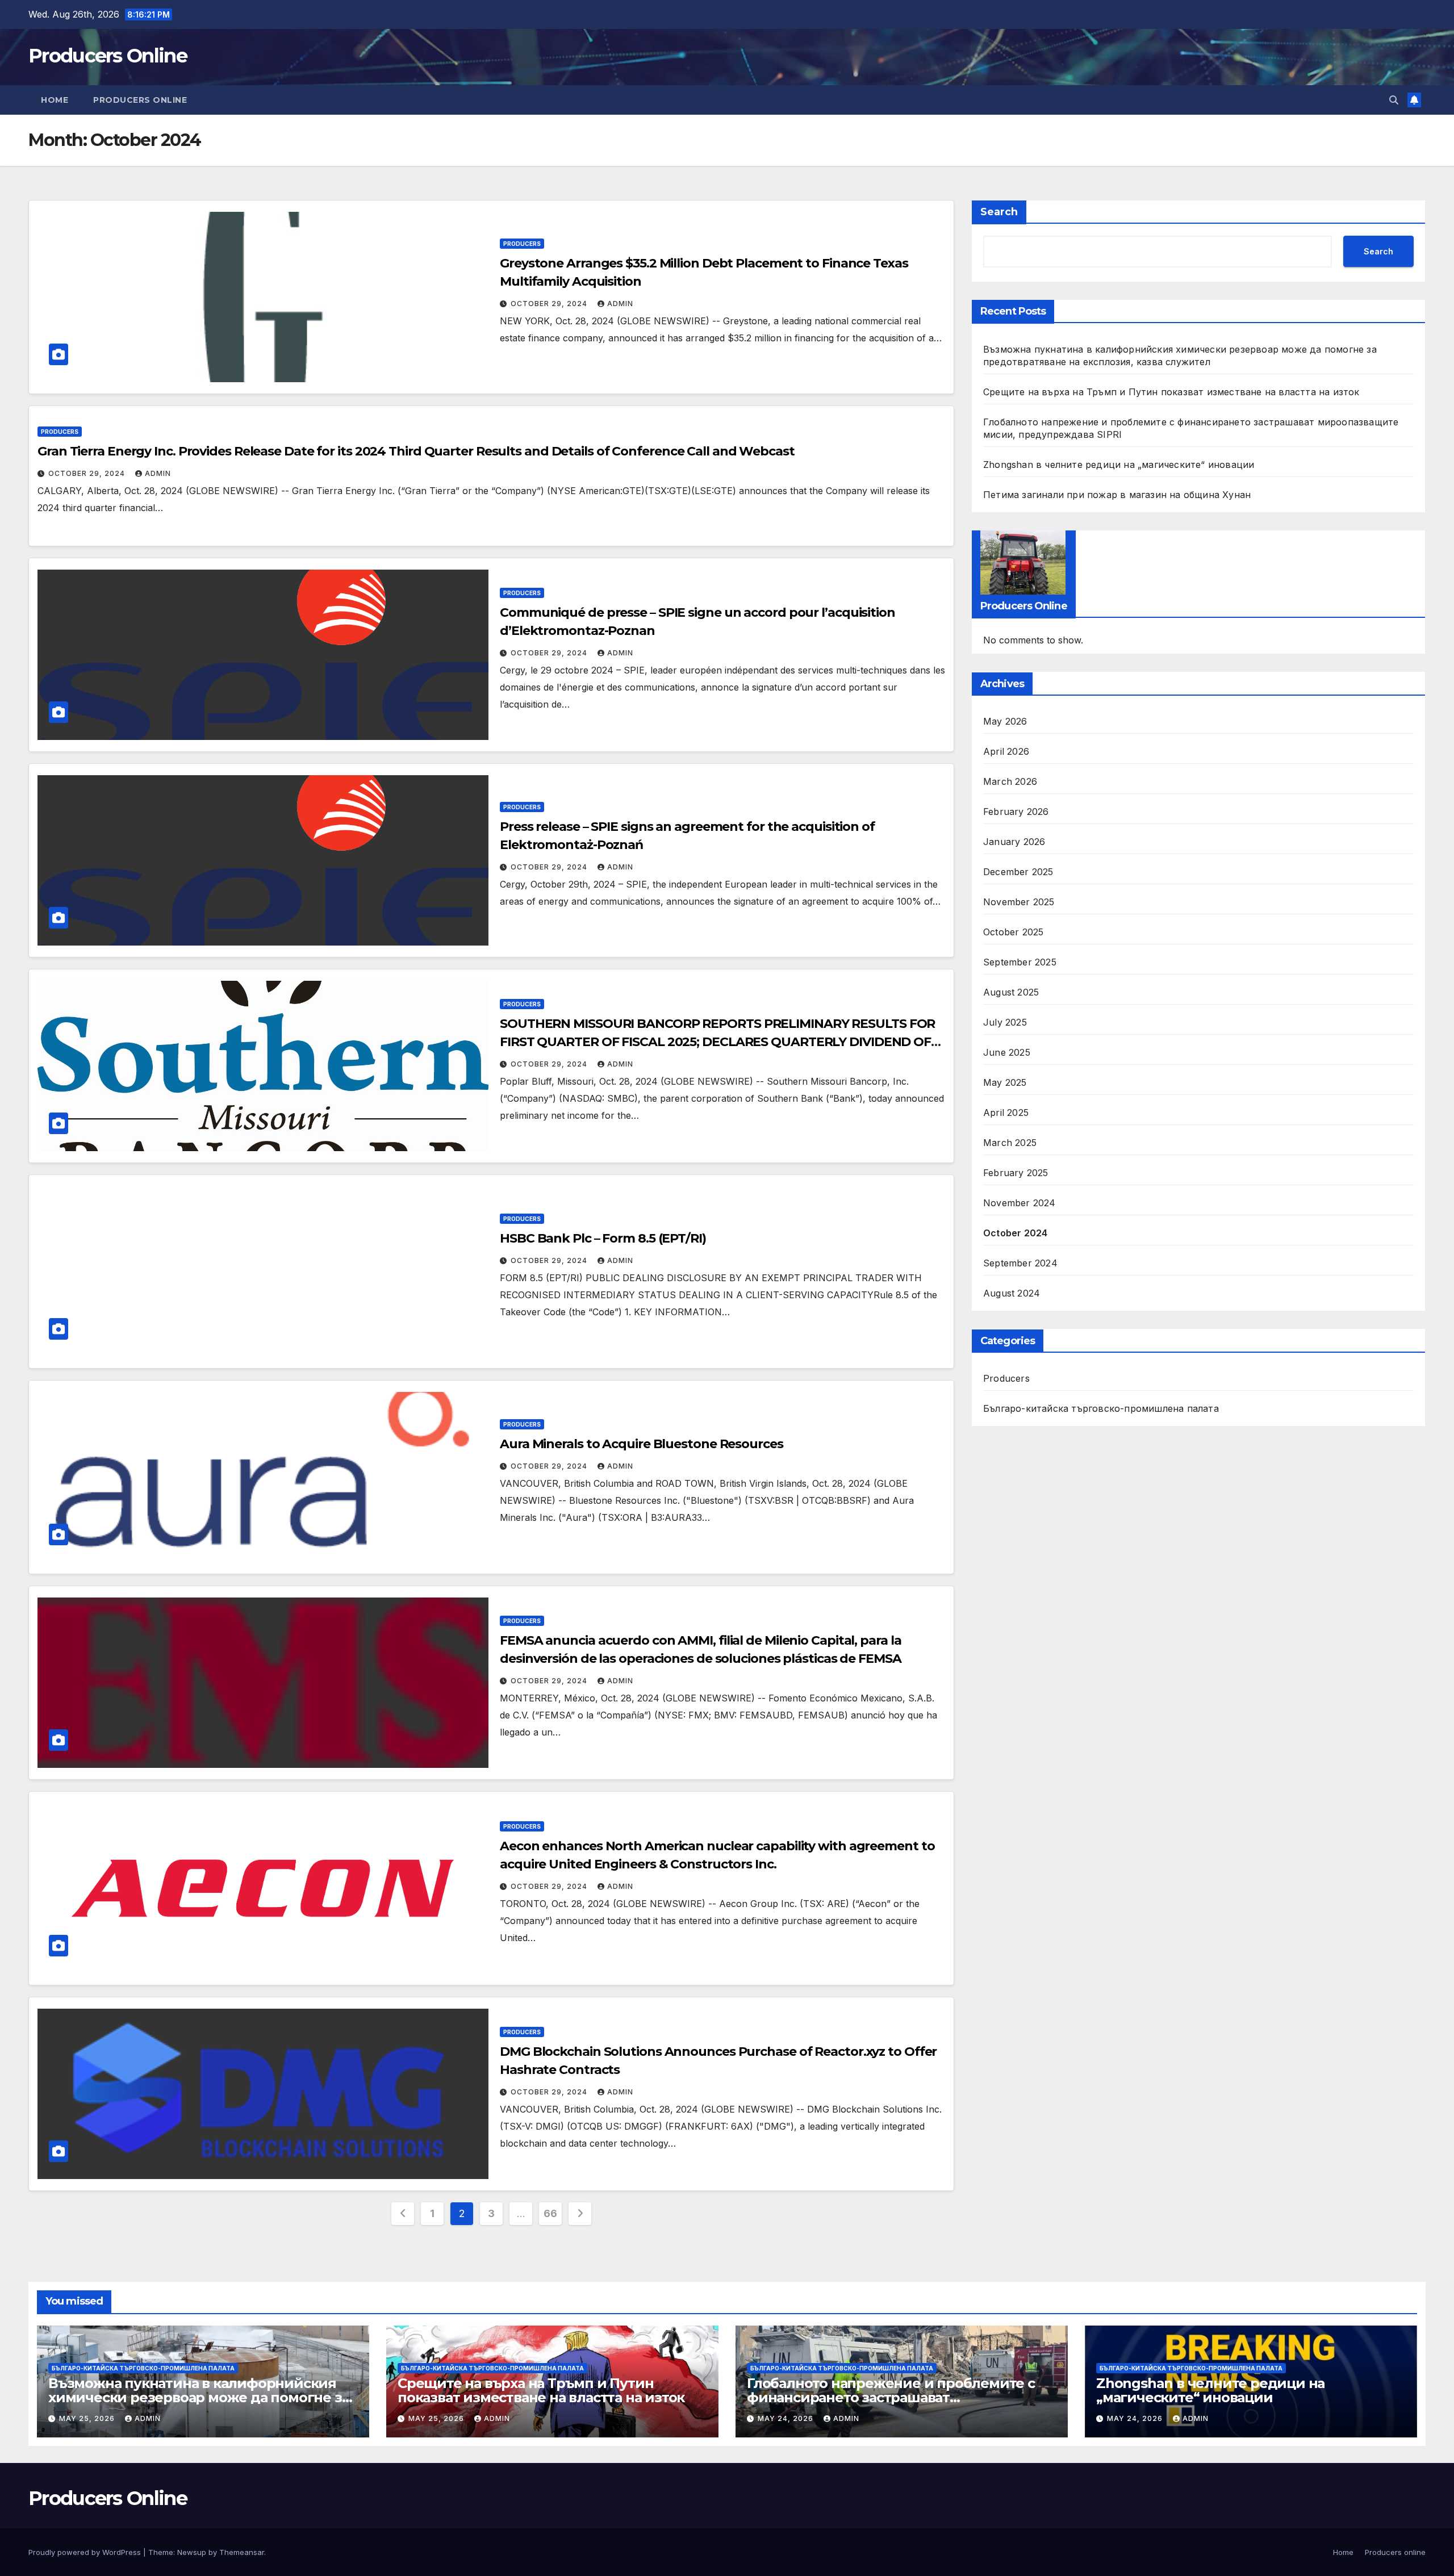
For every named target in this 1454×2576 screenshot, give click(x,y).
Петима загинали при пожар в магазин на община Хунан (1117, 495)
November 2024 (1020, 1203)
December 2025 (1018, 872)
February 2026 (1016, 812)
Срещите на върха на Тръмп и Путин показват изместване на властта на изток (1171, 392)
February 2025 (1016, 1173)
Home (55, 100)
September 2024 (1020, 1264)
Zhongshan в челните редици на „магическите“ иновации (1119, 465)
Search (999, 212)
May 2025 (1005, 1083)
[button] (1394, 100)
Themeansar (242, 2552)
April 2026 (1006, 752)
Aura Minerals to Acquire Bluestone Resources (642, 1444)
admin (620, 304)
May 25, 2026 (88, 2418)
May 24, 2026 (787, 2418)
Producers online (140, 100)
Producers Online (108, 56)
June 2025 (1007, 1053)
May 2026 (1005, 722)
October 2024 (1015, 1233)
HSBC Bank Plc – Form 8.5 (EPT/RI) (603, 1238)
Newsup (192, 2552)
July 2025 (1005, 1023)
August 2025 (1011, 993)
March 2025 (1010, 1143)
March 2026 (1010, 782)
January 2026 (1014, 842)
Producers (522, 244)
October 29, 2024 (550, 304)
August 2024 (1012, 1294)
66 (550, 2213)
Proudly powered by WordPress (86, 2552)
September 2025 (1020, 963)
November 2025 (1019, 902)
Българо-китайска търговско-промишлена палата (1101, 1409)
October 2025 (1013, 932)
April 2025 (1006, 1113)
